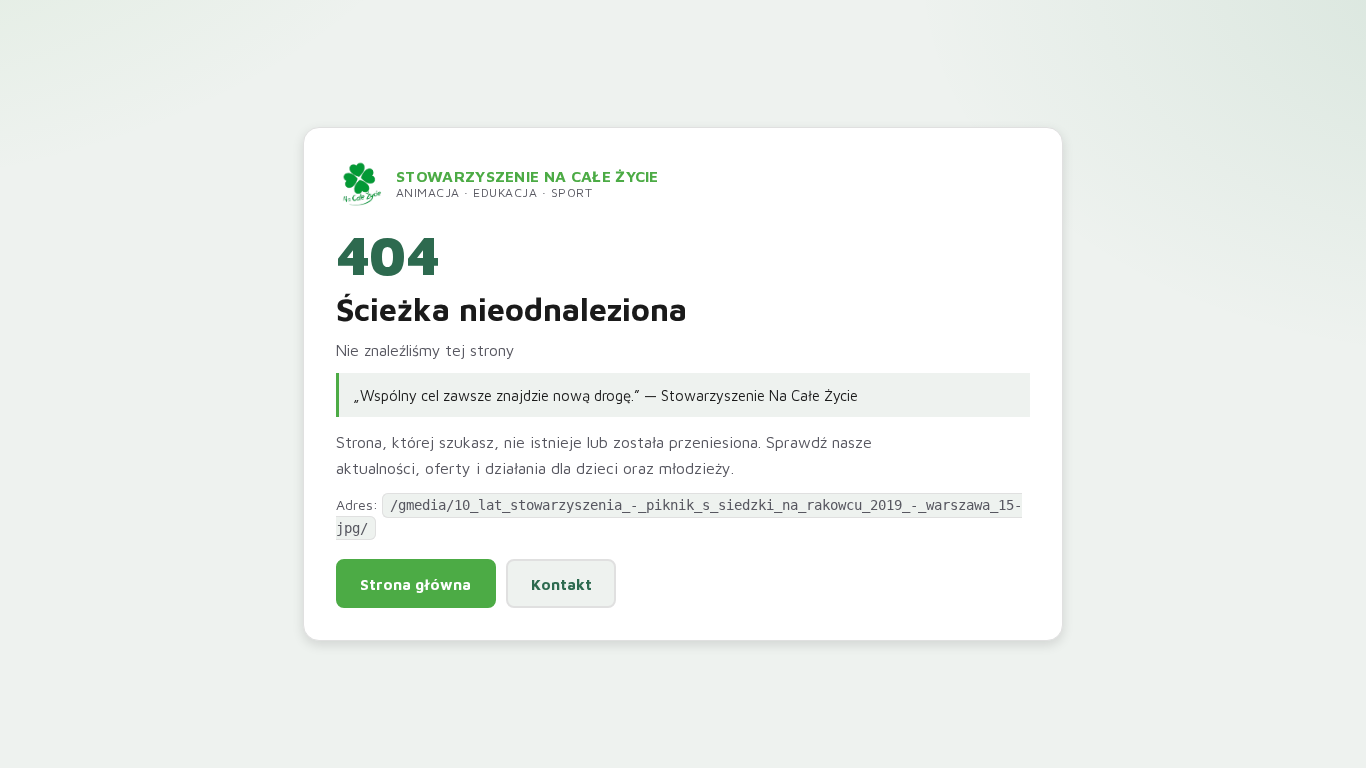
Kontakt (561, 584)
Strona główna (415, 584)
